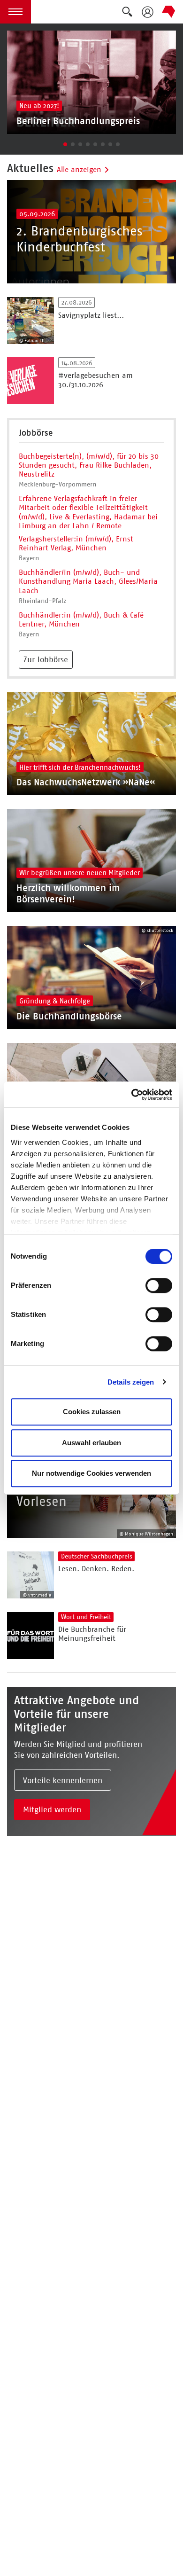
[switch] (159, 1285)
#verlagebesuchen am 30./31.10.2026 (95, 380)
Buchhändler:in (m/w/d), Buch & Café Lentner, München (81, 619)
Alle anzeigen (79, 169)
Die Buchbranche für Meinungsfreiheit (92, 1634)
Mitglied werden (52, 1809)
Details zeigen (131, 1382)
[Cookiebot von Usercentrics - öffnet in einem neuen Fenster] (132, 1095)
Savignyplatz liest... (91, 315)
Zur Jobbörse (46, 659)
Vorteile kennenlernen (63, 1780)
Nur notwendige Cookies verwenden (91, 1473)
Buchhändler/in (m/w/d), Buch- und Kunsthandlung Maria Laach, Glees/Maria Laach (88, 581)
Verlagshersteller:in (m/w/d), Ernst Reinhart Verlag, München (76, 543)
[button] (15, 12)
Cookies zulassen (92, 1412)
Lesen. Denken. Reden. (96, 1569)
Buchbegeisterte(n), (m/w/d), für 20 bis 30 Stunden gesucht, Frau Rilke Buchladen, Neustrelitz (89, 465)
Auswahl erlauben (91, 1443)
